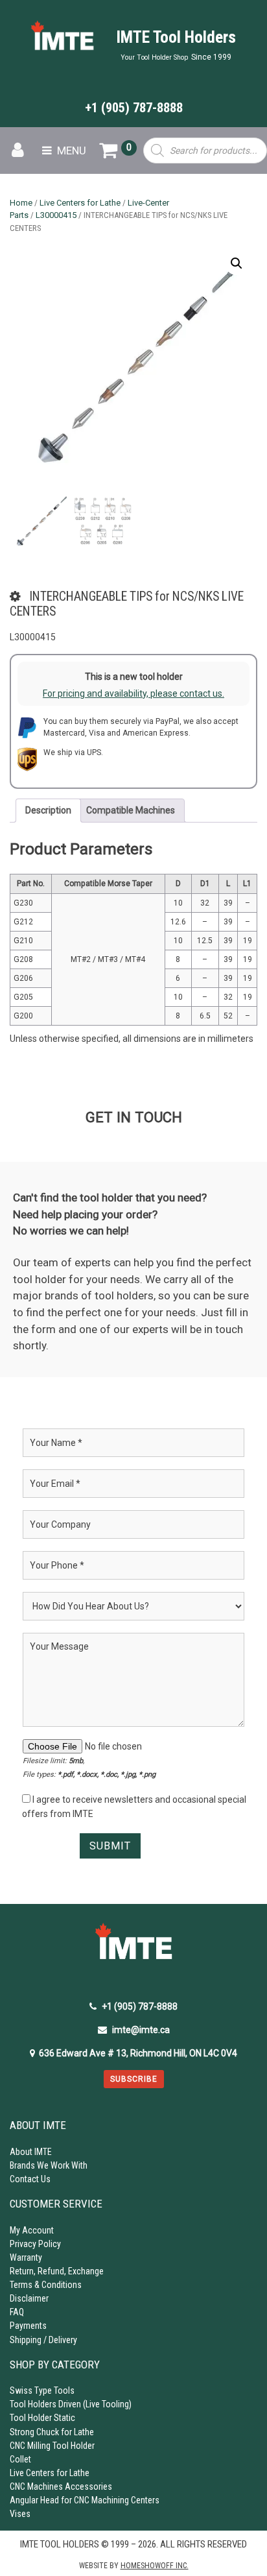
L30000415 (56, 215)
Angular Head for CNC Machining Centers (85, 2500)
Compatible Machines (131, 810)
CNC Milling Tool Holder (52, 2446)
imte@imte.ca (141, 2030)
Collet (20, 2459)
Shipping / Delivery (43, 2340)
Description (48, 810)
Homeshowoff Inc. (155, 2566)
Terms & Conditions (46, 2285)
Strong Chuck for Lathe (52, 2432)
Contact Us (30, 2179)
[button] (237, 263)
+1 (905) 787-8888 (134, 108)
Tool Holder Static (42, 2418)
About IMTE (31, 2152)
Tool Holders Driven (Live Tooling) (71, 2404)
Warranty (26, 2257)
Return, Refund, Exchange (57, 2271)
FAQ (17, 2312)
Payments (28, 2326)
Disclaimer (29, 2298)
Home (21, 203)
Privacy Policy (35, 2244)
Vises (20, 2514)
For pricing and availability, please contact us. (133, 693)
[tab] (48, 811)
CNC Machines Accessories (61, 2486)
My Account (32, 2230)
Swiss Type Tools (42, 2390)
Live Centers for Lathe (80, 203)
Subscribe (134, 2079)
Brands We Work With (49, 2165)
